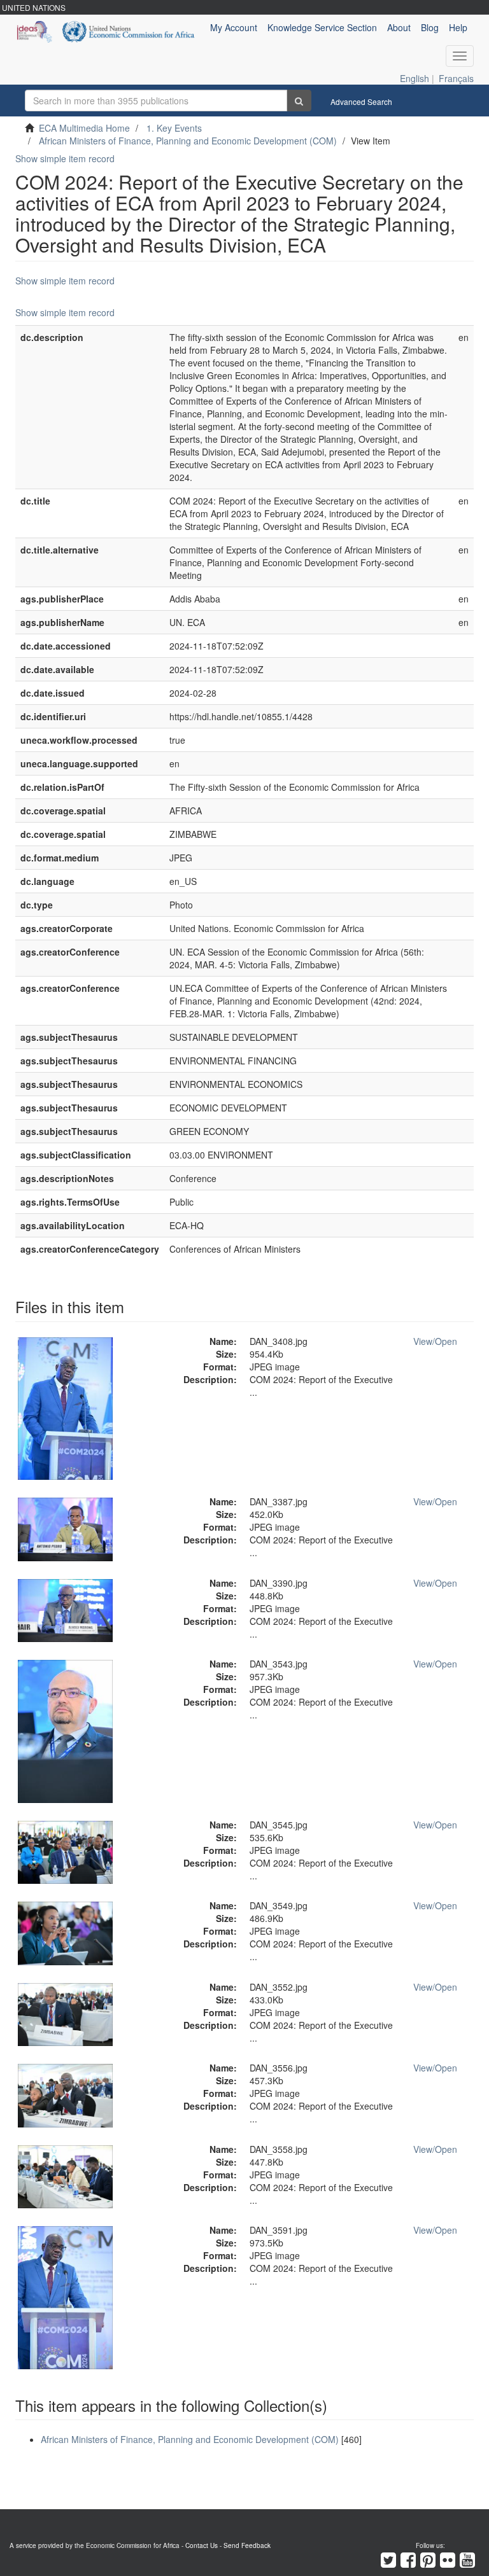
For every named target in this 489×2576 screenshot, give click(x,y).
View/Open (435, 1341)
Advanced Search (361, 101)
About (399, 27)
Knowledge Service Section (322, 27)
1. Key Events (174, 128)
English (415, 78)
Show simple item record (65, 158)
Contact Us (202, 2545)
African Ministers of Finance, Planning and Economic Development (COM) (188, 141)
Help (458, 27)
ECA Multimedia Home (84, 128)
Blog (430, 27)
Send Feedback (247, 2545)
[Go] (299, 101)
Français (456, 78)
